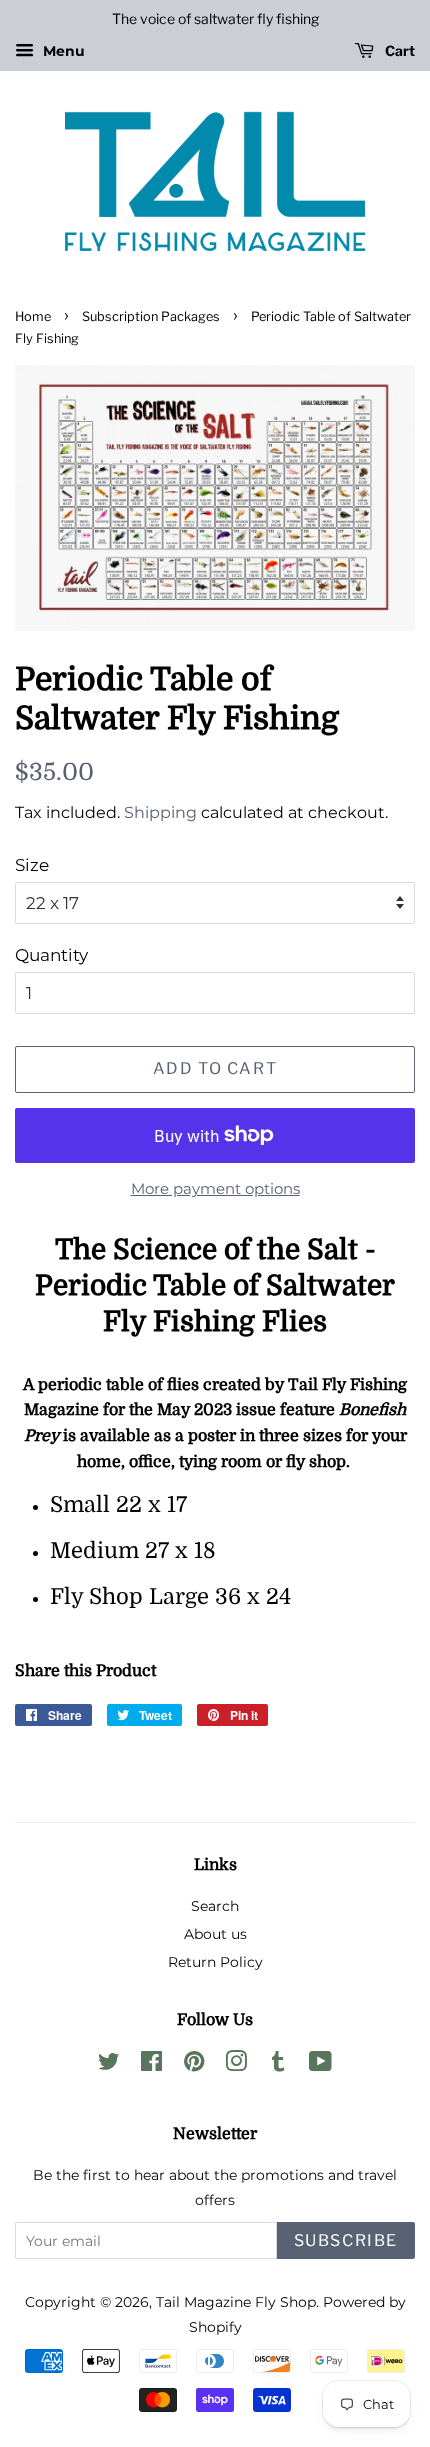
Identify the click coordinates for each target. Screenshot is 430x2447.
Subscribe (346, 2240)
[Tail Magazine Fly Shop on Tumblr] (278, 2065)
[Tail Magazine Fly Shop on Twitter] (109, 2065)
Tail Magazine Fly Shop (236, 2302)
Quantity (51, 955)
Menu (62, 51)
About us (215, 1934)
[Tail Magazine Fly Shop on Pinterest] (194, 2065)
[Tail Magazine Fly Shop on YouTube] (320, 2065)
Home (33, 316)
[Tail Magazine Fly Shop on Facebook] (151, 2065)
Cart (398, 50)
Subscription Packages (151, 316)
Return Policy (215, 1962)
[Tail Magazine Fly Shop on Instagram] (236, 2065)
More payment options (215, 1188)
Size (32, 865)
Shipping (160, 812)
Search (215, 1906)
